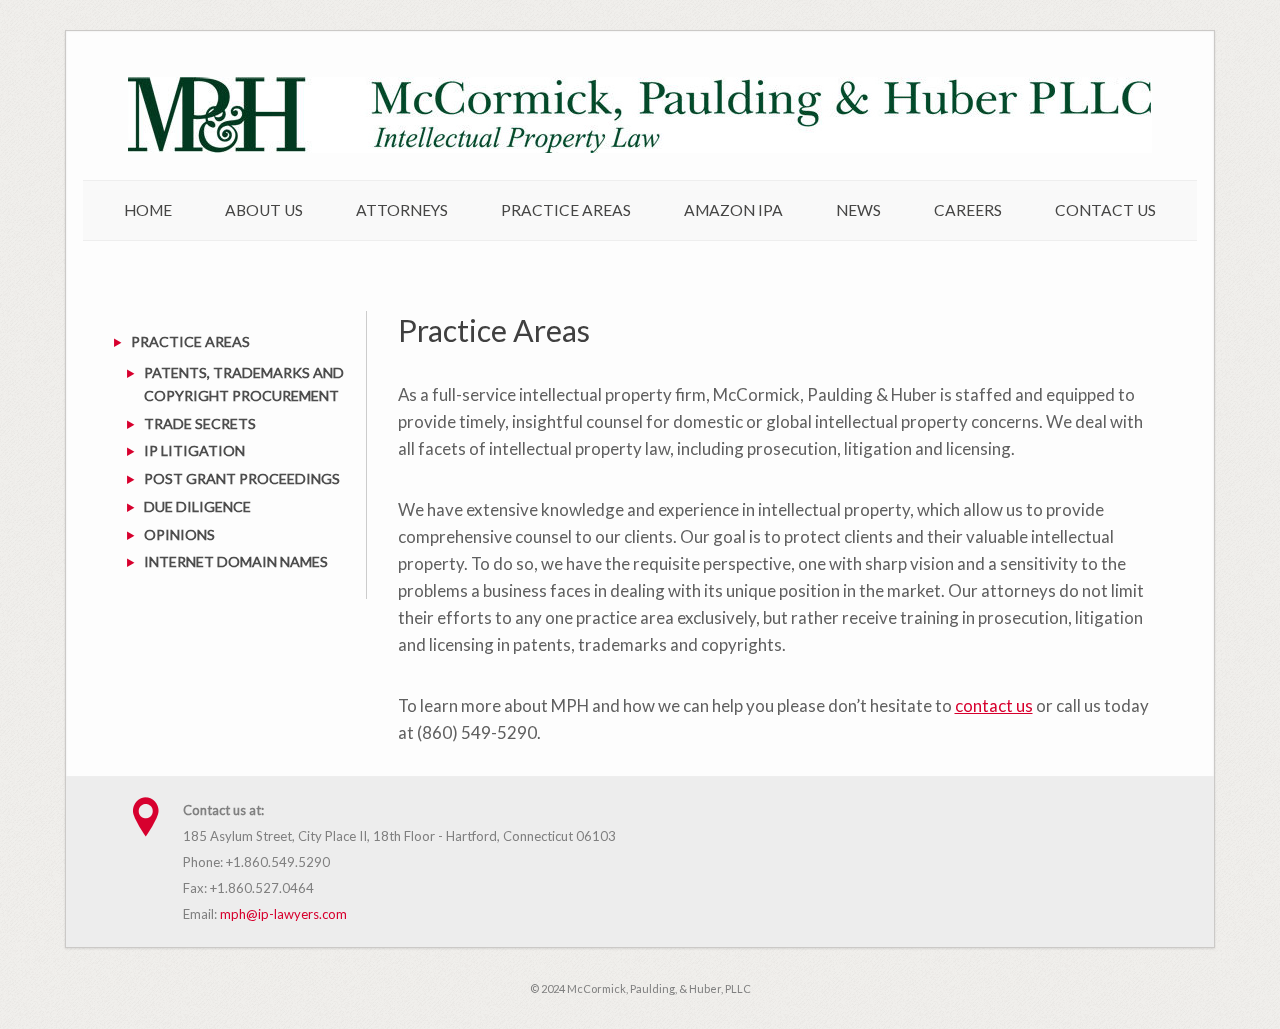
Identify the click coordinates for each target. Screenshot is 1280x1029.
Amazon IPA (733, 210)
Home (148, 210)
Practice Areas (566, 210)
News (858, 210)
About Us (264, 210)
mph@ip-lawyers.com (283, 914)
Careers (968, 210)
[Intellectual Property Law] (640, 148)
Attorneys (402, 210)
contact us (994, 705)
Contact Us (1105, 210)
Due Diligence (197, 506)
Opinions (179, 534)
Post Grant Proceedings (242, 478)
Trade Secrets (200, 423)
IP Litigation (194, 450)
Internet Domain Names (236, 561)
